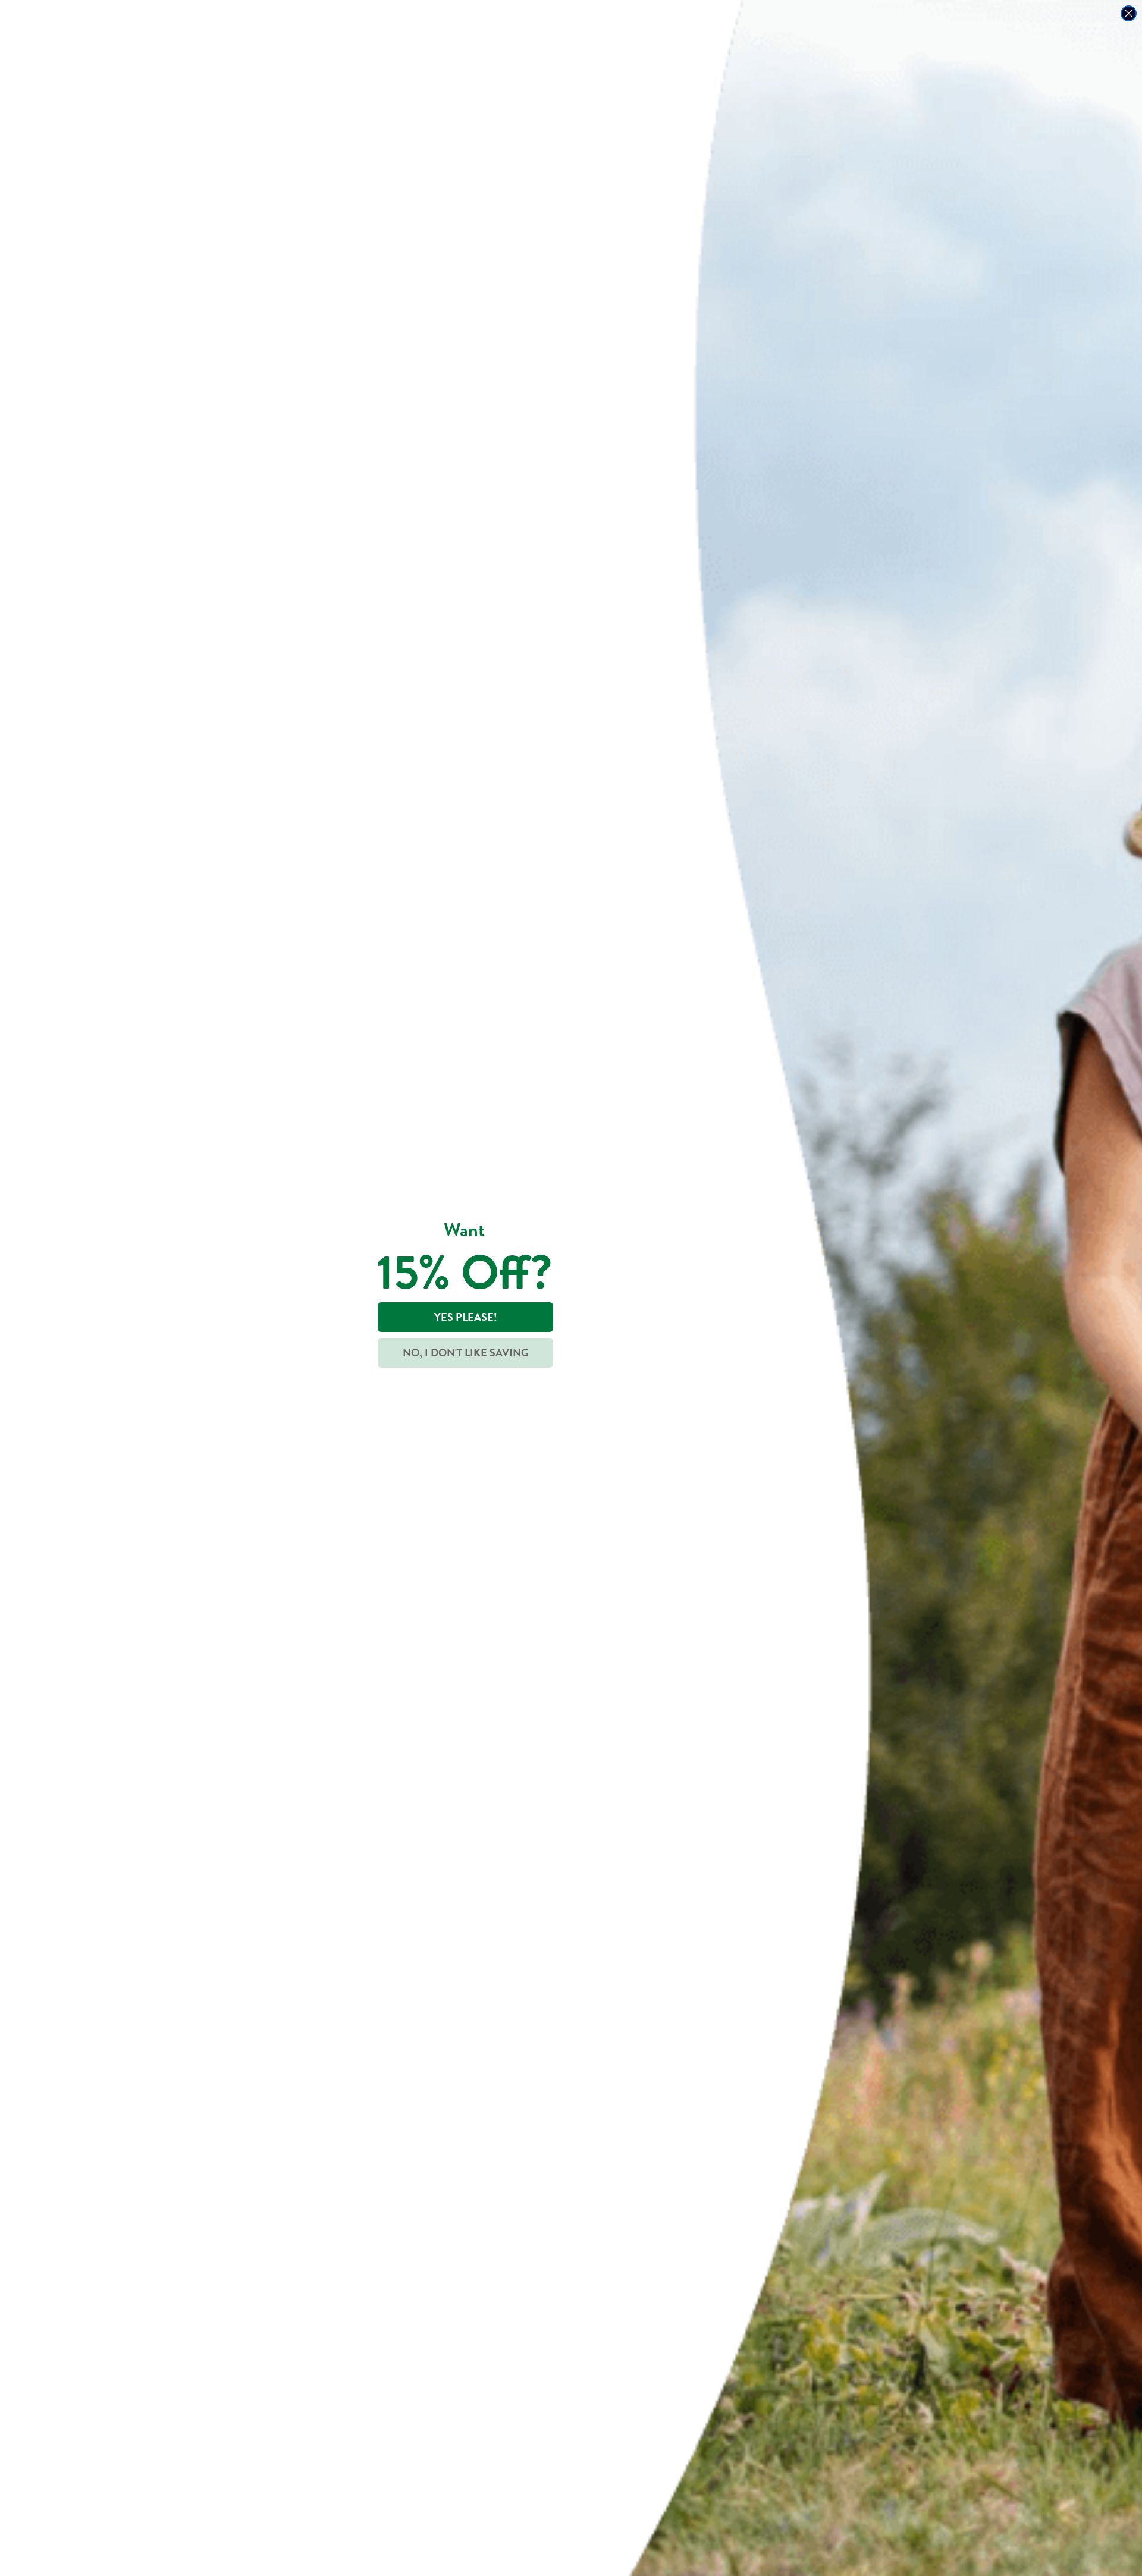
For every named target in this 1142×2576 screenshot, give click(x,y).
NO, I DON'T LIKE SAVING (466, 1353)
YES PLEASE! (466, 1317)
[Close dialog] (1129, 13)
